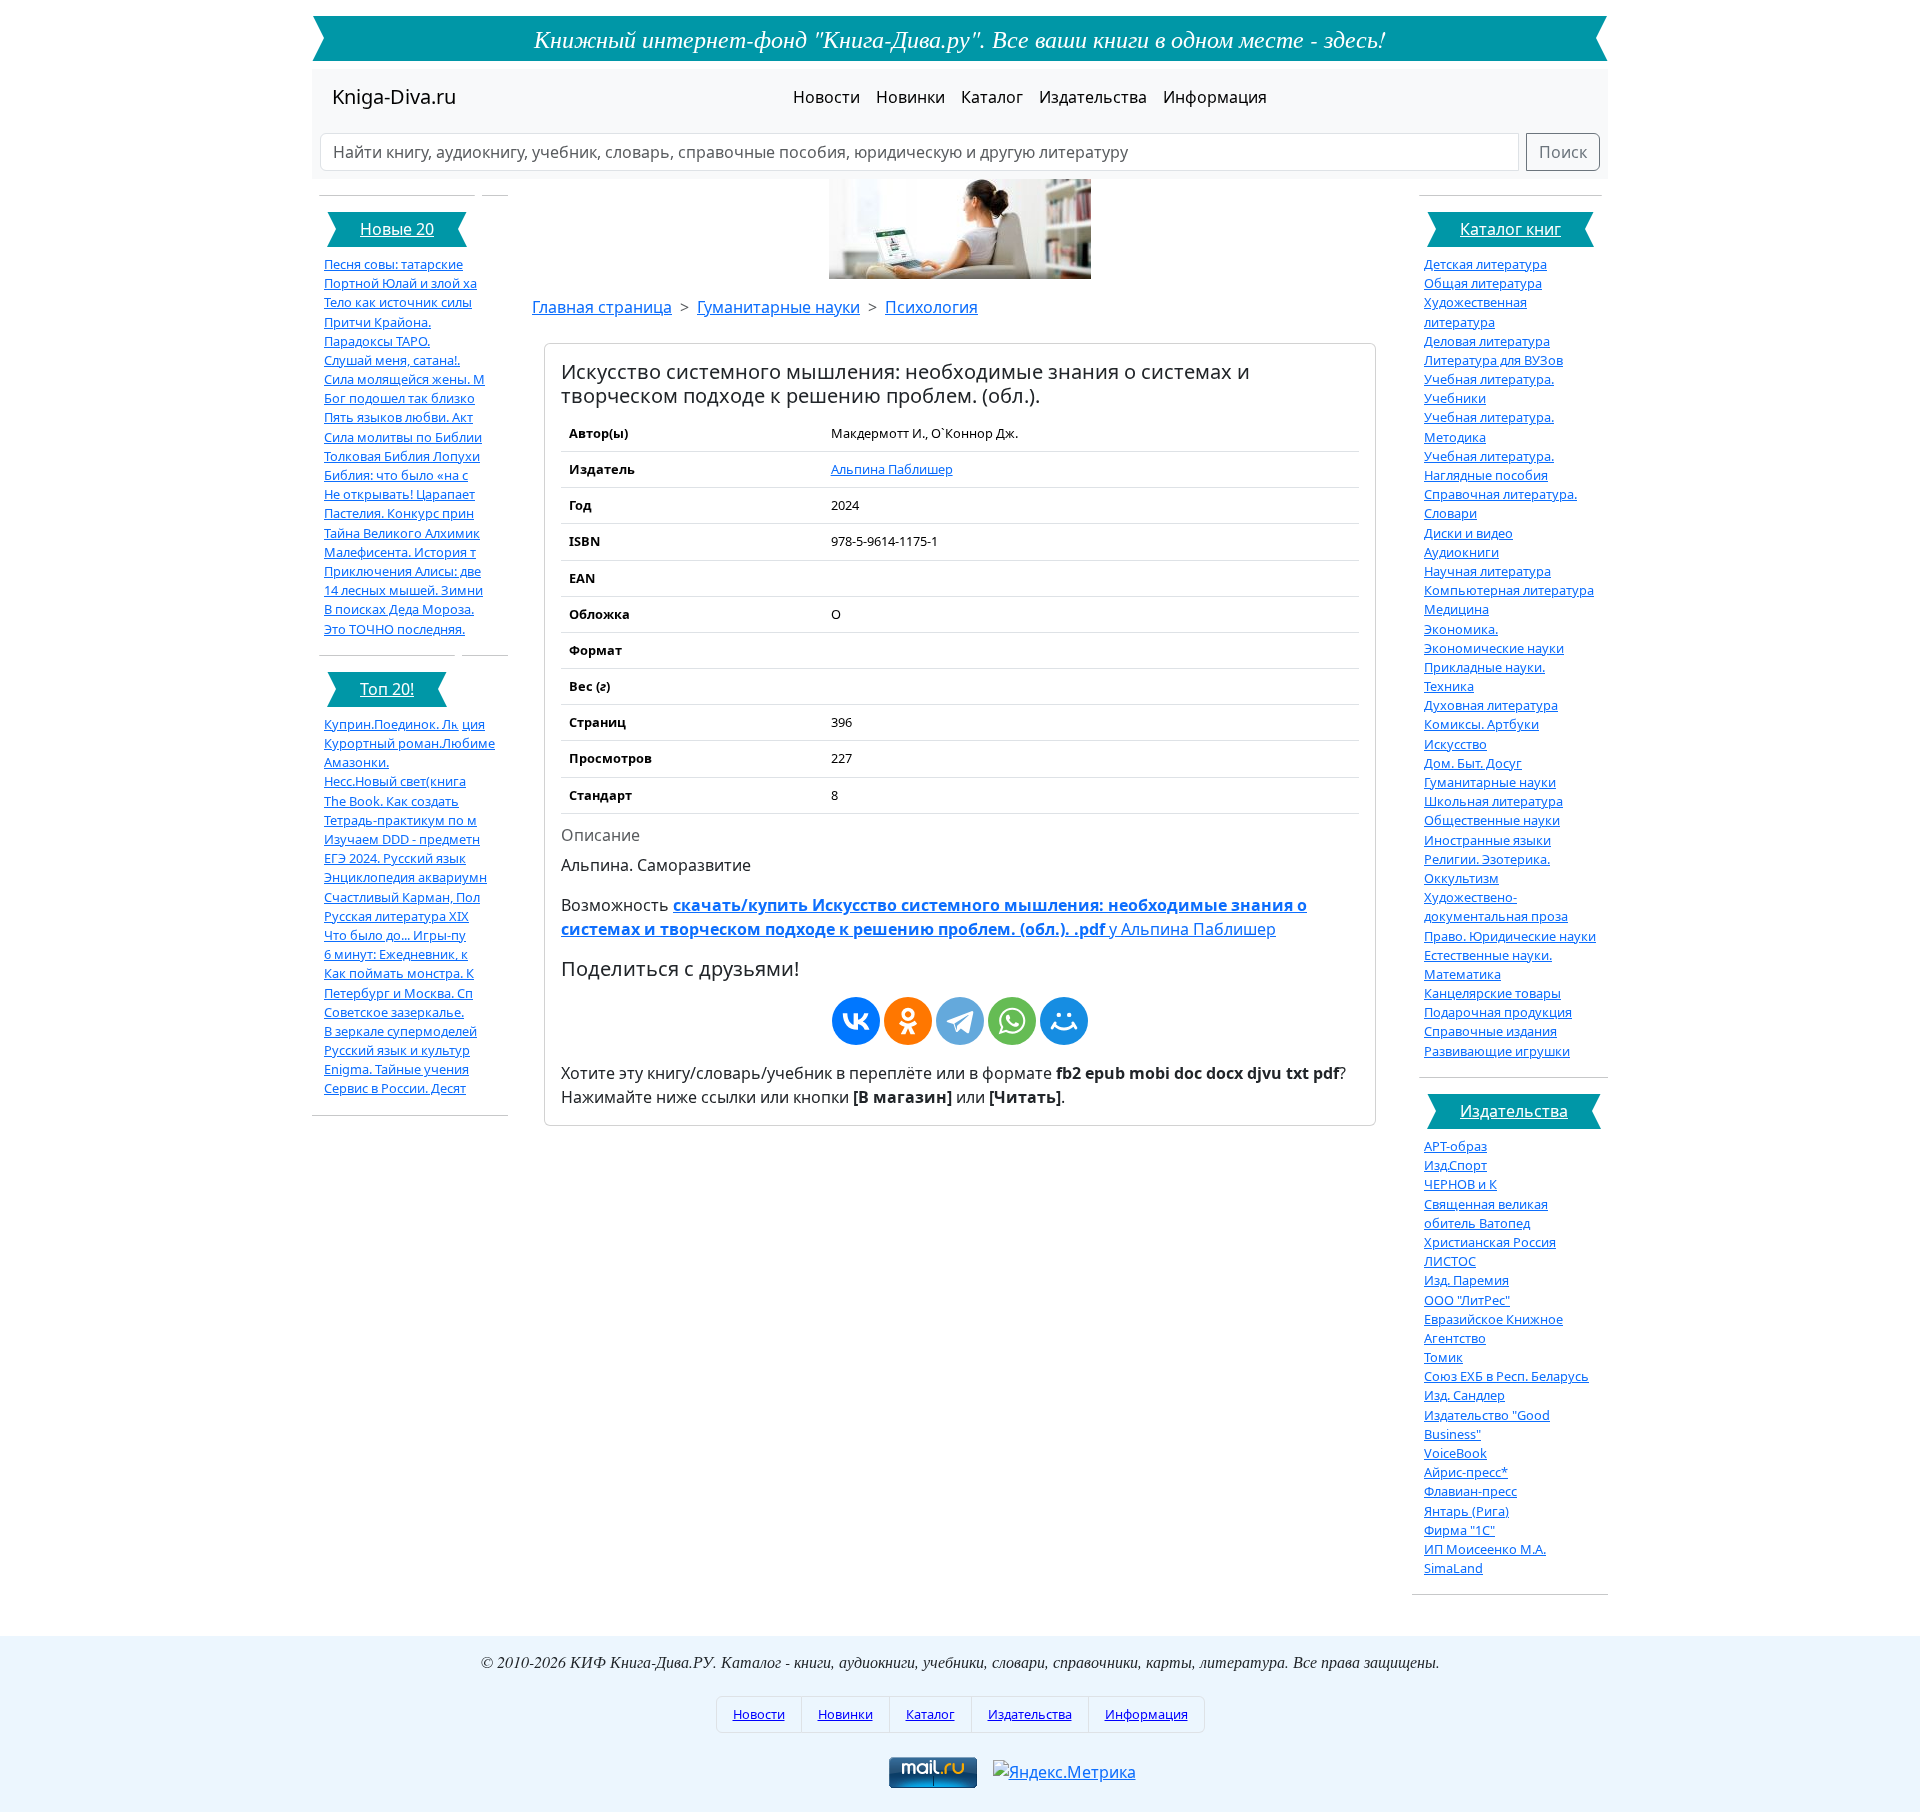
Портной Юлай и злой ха (400, 283)
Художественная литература (1475, 311)
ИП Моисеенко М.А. (1485, 1549)
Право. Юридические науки (1510, 936)
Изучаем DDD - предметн (402, 839)
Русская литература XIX (396, 916)
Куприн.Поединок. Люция (404, 724)
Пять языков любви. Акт (398, 417)
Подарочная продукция (1498, 1012)
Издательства (1093, 97)
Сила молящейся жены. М (404, 379)
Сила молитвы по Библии (403, 437)
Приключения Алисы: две (402, 571)
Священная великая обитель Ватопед (1486, 1213)
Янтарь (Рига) (1466, 1511)
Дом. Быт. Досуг (1473, 763)
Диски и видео (1468, 533)
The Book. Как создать (391, 801)
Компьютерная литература (1509, 590)
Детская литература (1485, 264)
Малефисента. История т (400, 552)
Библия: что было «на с (396, 475)
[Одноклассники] (908, 1021)
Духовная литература (1491, 705)
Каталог (992, 97)
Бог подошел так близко (399, 398)
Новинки (910, 97)
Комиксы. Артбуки (1481, 724)
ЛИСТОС (1450, 1261)
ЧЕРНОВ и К (1460, 1184)
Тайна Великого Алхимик (402, 533)
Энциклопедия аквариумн (405, 877)
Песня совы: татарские (393, 264)
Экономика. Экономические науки (1494, 638)
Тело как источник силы (398, 302)
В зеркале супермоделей (400, 1031)
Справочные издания (1490, 1031)
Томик (1443, 1357)
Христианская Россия (1490, 1242)
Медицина (1456, 609)
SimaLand (1453, 1568)
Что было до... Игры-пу (395, 935)
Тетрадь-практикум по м (400, 820)
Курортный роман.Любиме (409, 743)
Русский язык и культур (397, 1050)
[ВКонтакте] (856, 1021)
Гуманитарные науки (778, 307)
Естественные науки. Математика (1488, 964)
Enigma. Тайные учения (396, 1069)
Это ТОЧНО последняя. (394, 629)
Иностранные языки (1487, 840)
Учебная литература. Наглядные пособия (1489, 465)
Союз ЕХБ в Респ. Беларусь (1506, 1376)
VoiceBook (1455, 1453)
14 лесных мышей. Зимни (403, 590)
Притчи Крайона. (377, 322)
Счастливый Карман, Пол (402, 897)
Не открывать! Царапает (399, 494)
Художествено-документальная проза (1496, 906)
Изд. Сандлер (1464, 1395)
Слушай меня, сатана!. (392, 360)
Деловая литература (1487, 341)
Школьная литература (1493, 801)
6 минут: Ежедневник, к (396, 954)
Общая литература (1483, 283)
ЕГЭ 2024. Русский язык (395, 858)
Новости (826, 97)
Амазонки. (356, 762)
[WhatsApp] (1012, 1021)
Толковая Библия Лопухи (402, 456)
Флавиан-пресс (1470, 1491)
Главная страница (602, 307)
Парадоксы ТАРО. (377, 341)
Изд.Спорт (1455, 1165)
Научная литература (1487, 571)
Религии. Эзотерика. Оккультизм (1487, 868)
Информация (1215, 97)
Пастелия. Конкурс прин (399, 513)
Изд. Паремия (1466, 1280)
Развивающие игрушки (1497, 1051)
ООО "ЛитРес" (1467, 1300)
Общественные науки (1492, 820)
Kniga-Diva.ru (394, 96)
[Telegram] (960, 1021)
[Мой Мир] (1064, 1021)
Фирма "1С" (1459, 1530)
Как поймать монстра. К (399, 973)
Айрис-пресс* (1466, 1472)
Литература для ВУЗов (1493, 360)
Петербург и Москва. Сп (398, 993)
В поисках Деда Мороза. (399, 609)
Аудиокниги (1461, 552)
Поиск (1563, 152)
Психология (931, 307)
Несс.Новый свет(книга (395, 781)
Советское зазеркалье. (394, 1012)
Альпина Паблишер (892, 469)
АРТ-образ (1455, 1146)
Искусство (1455, 744)
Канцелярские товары (1492, 993)
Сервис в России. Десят (395, 1088)
